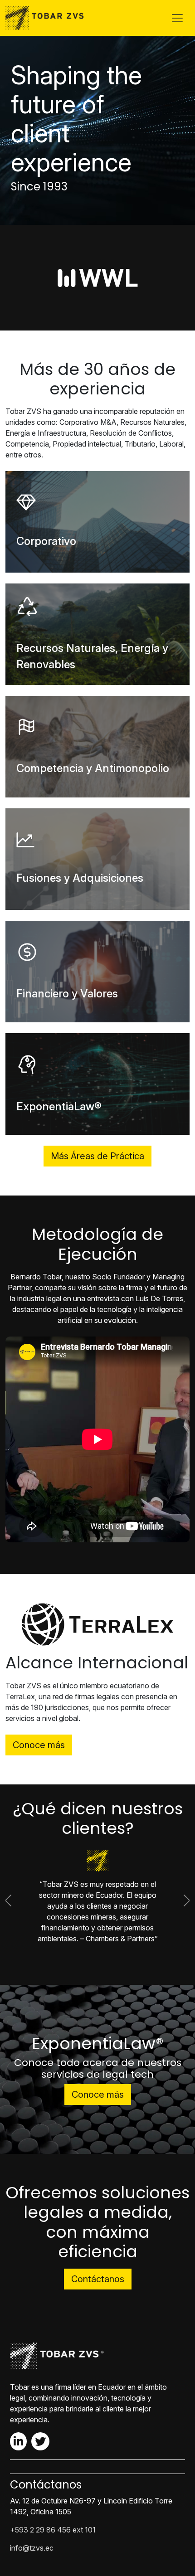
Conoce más (39, 1745)
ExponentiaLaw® (59, 1106)
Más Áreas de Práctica (97, 1156)
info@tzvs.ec (32, 2537)
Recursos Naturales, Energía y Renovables (92, 656)
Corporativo (46, 541)
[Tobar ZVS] (47, 18)
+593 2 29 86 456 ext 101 (53, 2519)
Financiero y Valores (67, 994)
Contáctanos (98, 2268)
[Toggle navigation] (177, 18)
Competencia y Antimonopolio (93, 768)
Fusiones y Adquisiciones (80, 878)
